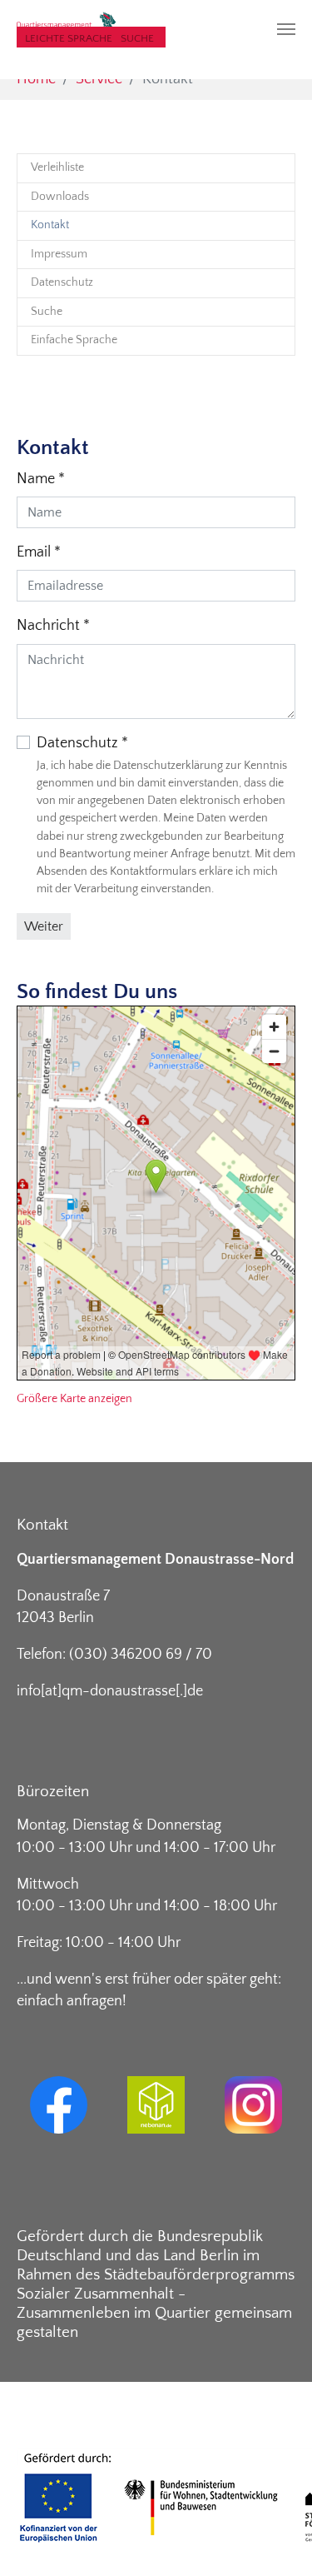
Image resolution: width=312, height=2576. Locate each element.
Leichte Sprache (69, 38)
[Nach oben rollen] (273, 2537)
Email (39, 552)
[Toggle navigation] (286, 29)
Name (41, 479)
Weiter (44, 926)
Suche (137, 38)
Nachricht (53, 626)
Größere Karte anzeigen (74, 1399)
